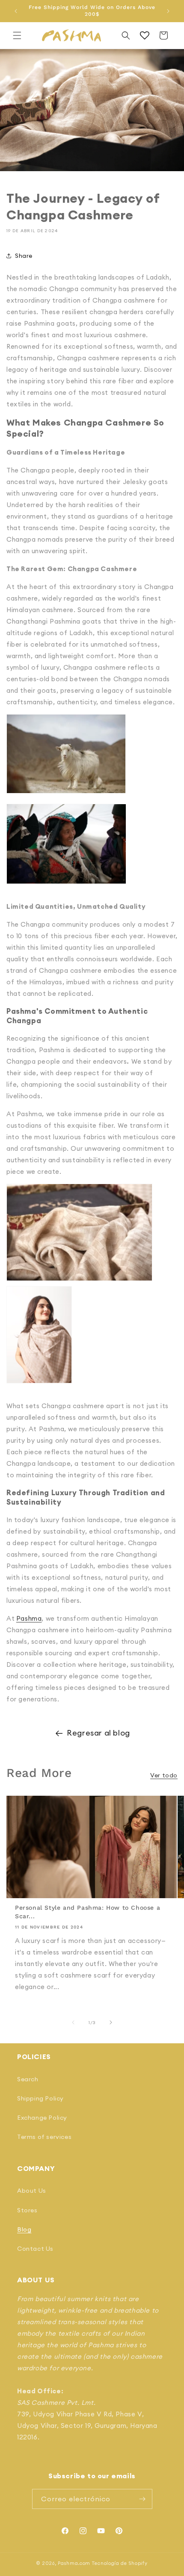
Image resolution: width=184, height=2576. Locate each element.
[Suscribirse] (142, 2499)
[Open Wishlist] (145, 35)
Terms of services (44, 2137)
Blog (24, 2229)
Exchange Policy (42, 2118)
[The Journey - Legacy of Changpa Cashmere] (79, 1280)
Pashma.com (74, 2563)
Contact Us (35, 2249)
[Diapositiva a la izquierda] (73, 2022)
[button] (17, 35)
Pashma (29, 1618)
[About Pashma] (66, 798)
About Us (32, 2191)
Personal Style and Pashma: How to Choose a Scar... (88, 1912)
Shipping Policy (40, 2098)
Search (28, 2079)
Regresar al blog (98, 1733)
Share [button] (24, 256)
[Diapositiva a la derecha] (111, 2022)
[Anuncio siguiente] (168, 11)
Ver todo (164, 1775)
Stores (27, 2210)
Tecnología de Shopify (120, 2563)
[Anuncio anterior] (16, 11)
